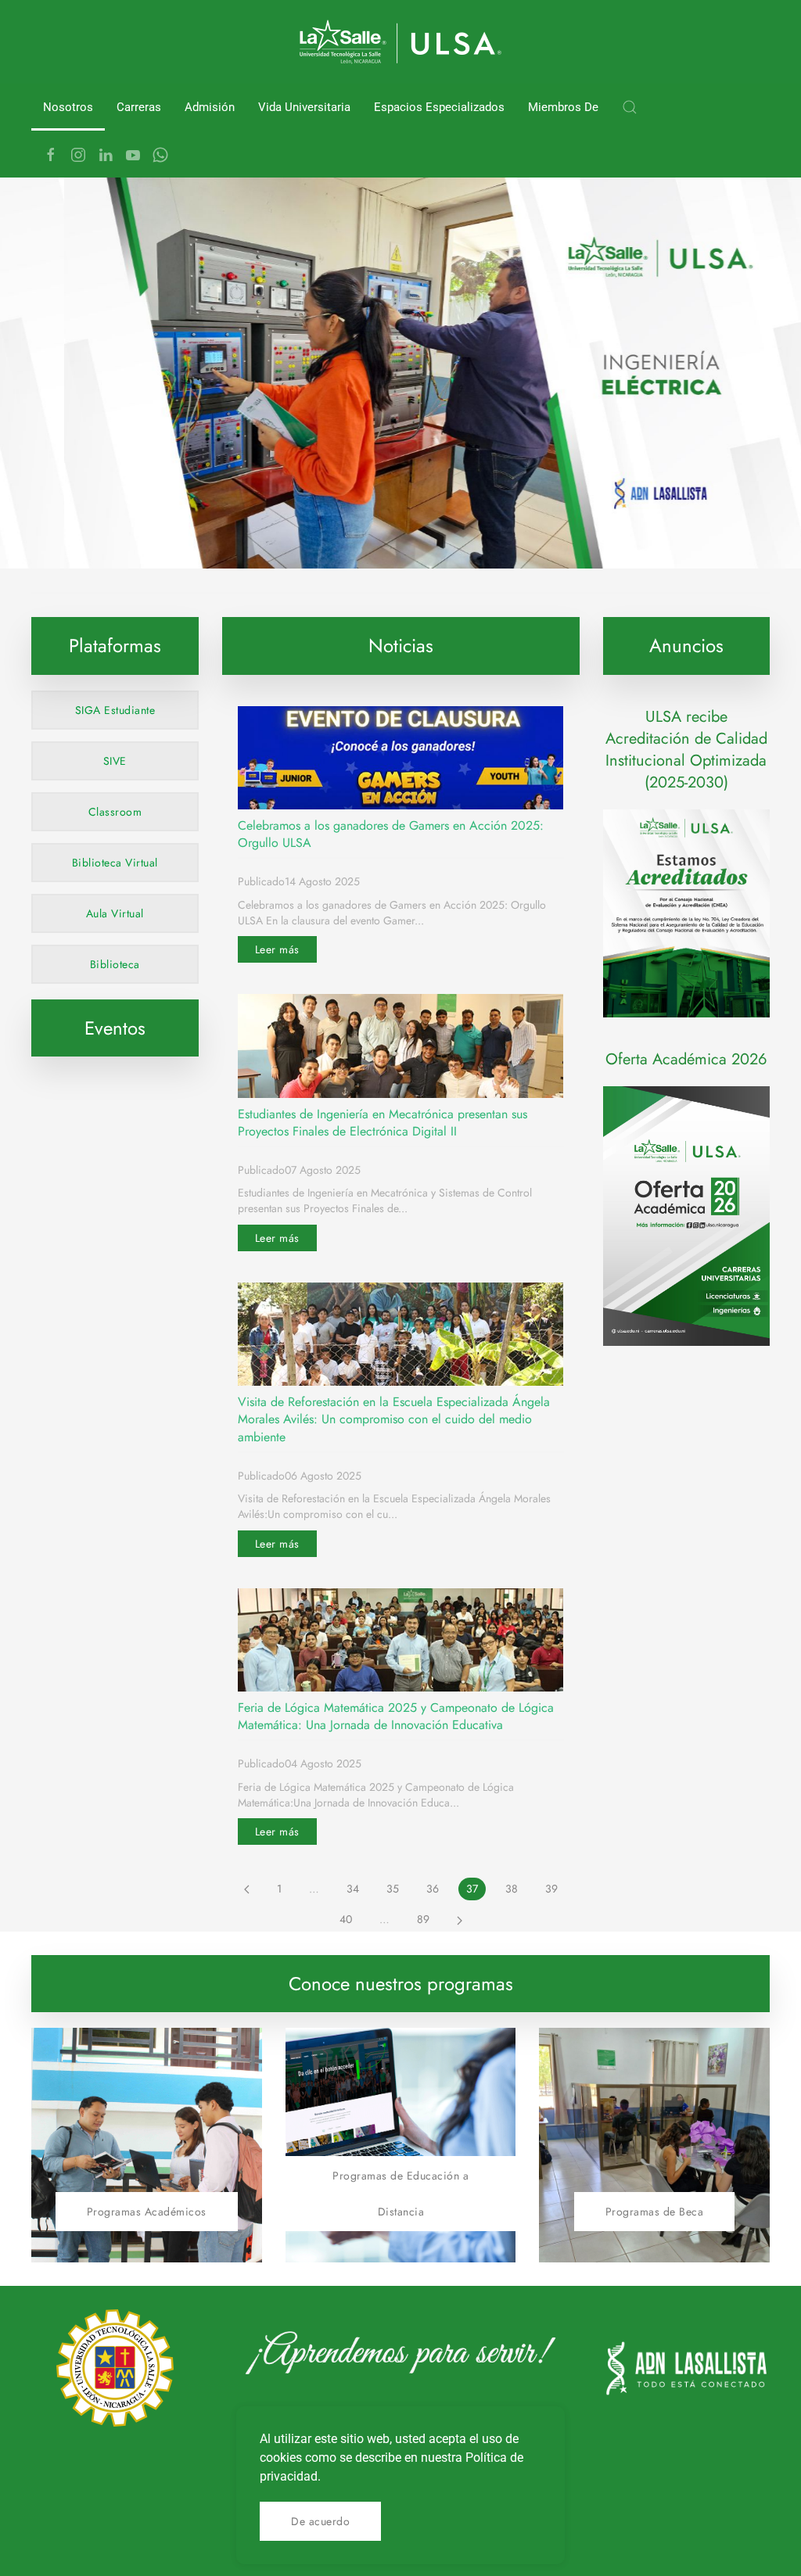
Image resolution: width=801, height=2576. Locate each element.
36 (433, 1889)
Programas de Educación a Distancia (400, 2194)
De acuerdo (320, 2521)
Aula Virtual (115, 913)
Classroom (115, 812)
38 (512, 1889)
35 (393, 1889)
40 (346, 1919)
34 (353, 1889)
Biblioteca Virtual (115, 863)
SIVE (115, 761)
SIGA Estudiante (115, 710)
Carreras (139, 107)
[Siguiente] (460, 1920)
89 (423, 1919)
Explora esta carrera (116, 532)
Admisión (210, 107)
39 (551, 1889)
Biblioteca (115, 964)
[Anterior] (247, 1889)
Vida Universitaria (304, 107)
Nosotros (68, 107)
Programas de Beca (655, 2212)
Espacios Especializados (439, 107)
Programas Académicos (147, 2212)
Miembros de (563, 107)
